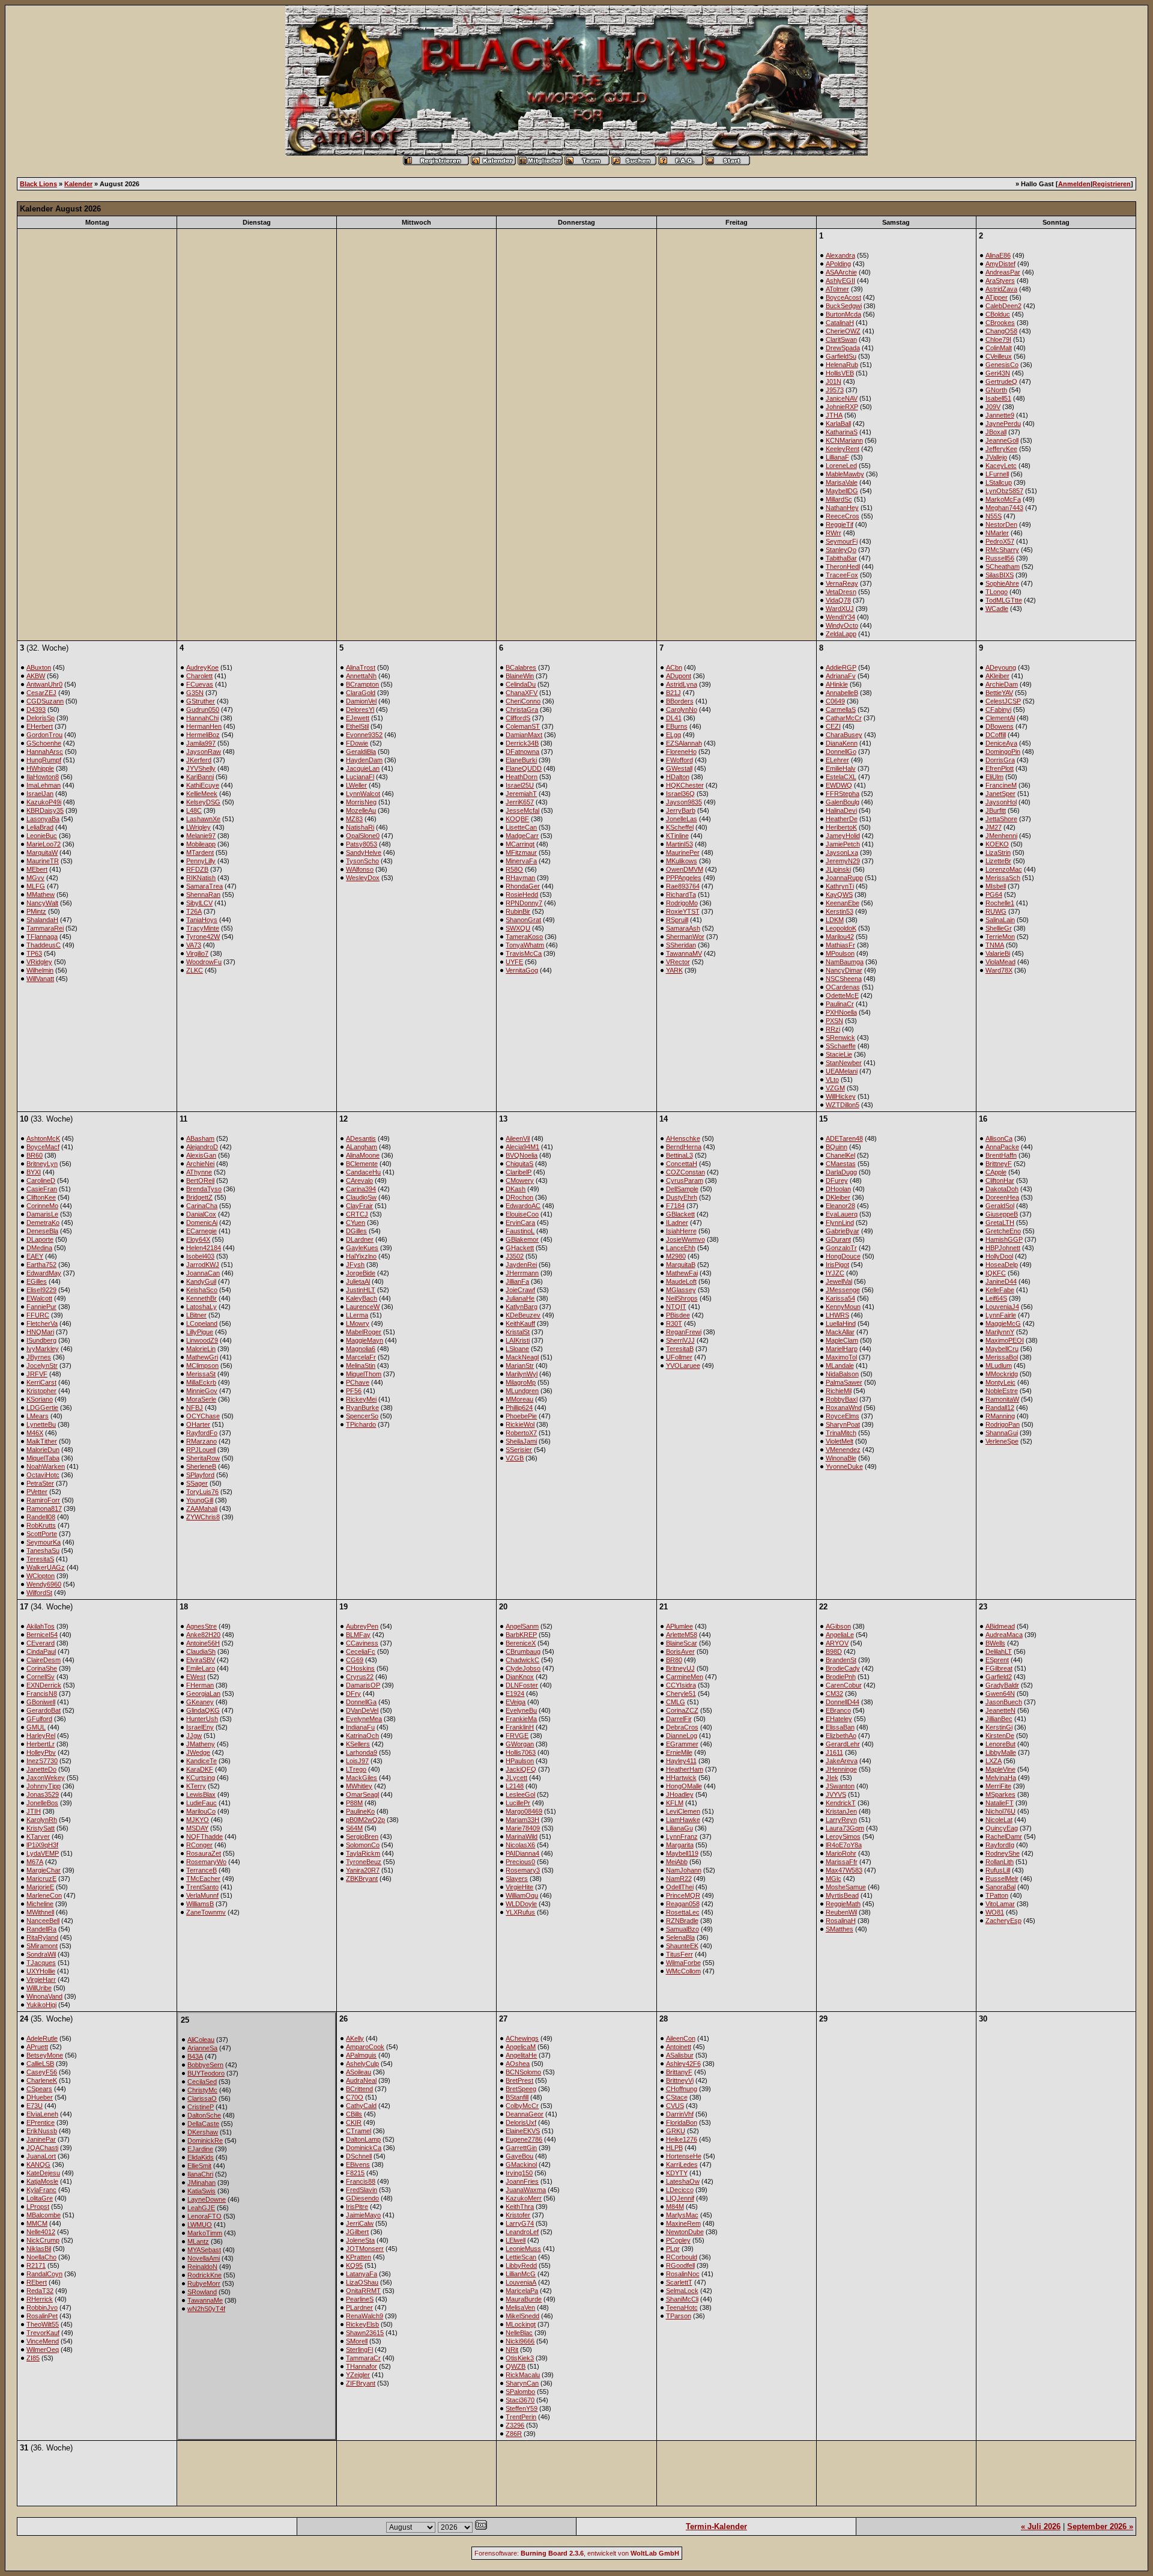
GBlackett (680, 1214)
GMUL (36, 1727)
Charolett (199, 676)
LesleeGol (520, 1794)
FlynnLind (840, 1223)
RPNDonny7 (524, 903)
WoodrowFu (204, 962)
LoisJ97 (357, 1761)
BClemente (362, 1164)
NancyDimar (844, 970)
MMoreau (519, 1399)
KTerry (196, 1786)
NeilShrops (682, 1298)
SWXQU (518, 928)
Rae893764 (683, 886)
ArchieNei (200, 1164)
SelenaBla (680, 1937)
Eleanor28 (840, 1206)
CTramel (359, 2131)
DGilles (356, 1231)
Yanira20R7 (363, 1870)
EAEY (35, 1256)
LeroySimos (843, 1836)
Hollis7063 (521, 1752)
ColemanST (523, 726)
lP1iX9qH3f (42, 1845)
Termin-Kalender (716, 2526)
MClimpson (202, 1365)
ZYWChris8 (203, 1517)
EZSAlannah (684, 743)
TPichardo (361, 1424)
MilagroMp (521, 1382)
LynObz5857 (1004, 491)
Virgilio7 (197, 953)
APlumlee (679, 1626)
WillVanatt (40, 979)
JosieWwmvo (685, 1239)
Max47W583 (844, 1870)
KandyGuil (201, 1281)
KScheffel (680, 827)
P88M (354, 1803)
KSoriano (40, 1399)
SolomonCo (363, 1845)
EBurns (677, 726)
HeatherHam (685, 1769)
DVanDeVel (362, 1710)
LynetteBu (41, 1424)
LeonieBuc (42, 836)
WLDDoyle (521, 1904)
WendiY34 (840, 617)
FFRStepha (843, 794)
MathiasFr (840, 945)
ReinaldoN (202, 2267)
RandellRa (41, 1929)
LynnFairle (1001, 1315)
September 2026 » (1100, 2526)
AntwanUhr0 (44, 684)
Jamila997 (201, 743)
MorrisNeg (361, 802)
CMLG (676, 1702)
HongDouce (843, 1256)
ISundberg (41, 1340)
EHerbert (40, 726)
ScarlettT (679, 2282)
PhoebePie (521, 1416)
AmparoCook (365, 2047)
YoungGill (200, 1500)
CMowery (520, 1180)
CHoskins (360, 1668)
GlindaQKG (203, 1710)
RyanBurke (362, 1408)
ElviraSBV (201, 1660)
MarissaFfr (842, 1862)
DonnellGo (841, 752)
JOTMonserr (365, 2249)
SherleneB (201, 1466)
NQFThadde (204, 1836)
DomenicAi (202, 1223)
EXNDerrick (44, 1685)
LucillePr (518, 1803)
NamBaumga (845, 962)
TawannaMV (684, 953)
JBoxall (996, 432)
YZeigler (358, 2375)
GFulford (39, 1719)
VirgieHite (519, 1887)
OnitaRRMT (363, 2291)
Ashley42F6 (683, 2064)
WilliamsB (200, 1904)
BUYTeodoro (206, 2073)
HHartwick (681, 1778)
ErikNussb (42, 2131)
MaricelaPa (522, 2291)
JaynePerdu (1003, 424)
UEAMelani (842, 1071)
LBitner (196, 1315)
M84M (675, 2207)
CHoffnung (682, 2089)
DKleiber (838, 1197)
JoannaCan (203, 1273)
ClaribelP (519, 1172)
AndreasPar (1003, 272)
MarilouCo (201, 1811)
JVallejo (996, 457)
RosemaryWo (206, 1862)
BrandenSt (841, 1660)
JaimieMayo (363, 2215)
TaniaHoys (202, 920)
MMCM (37, 2223)
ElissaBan (840, 1727)
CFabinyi (998, 709)
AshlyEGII (840, 281)
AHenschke (683, 1138)
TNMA (995, 945)
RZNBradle (682, 1921)
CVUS (675, 2106)
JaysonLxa (842, 852)
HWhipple (40, 768)
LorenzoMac (1004, 869)
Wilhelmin (40, 970)
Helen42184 (204, 1248)
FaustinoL (520, 1231)
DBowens (1000, 726)
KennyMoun (843, 1307)
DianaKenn (842, 743)
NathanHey (842, 508)
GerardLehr (843, 1744)
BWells (995, 1643)
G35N (195, 693)
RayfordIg (1000, 1845)
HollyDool (999, 1256)
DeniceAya (1001, 743)
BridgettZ (199, 1197)
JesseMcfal (522, 810)
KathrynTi (840, 886)
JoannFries (522, 2181)
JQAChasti (42, 2148)
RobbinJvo (42, 2307)
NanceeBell (43, 1921)
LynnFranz (682, 1836)
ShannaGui (1002, 1433)
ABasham (200, 1138)
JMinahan (201, 2183)
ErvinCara (520, 1223)
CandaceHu (363, 1172)
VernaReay (842, 583)
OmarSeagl (362, 1794)
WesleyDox (363, 878)
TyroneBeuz (364, 1862)
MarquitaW (42, 852)
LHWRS (837, 1315)
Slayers (517, 1879)
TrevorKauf (43, 2333)
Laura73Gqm (845, 1828)
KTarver (38, 1836)
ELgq (673, 735)
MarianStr (520, 1365)
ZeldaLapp (841, 634)
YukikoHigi (41, 2005)
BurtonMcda (843, 314)
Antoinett (679, 2047)
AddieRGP (841, 667)
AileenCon (681, 2038)
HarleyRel (41, 1736)
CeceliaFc (361, 1651)
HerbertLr (41, 1744)
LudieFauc (201, 1803)
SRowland (202, 2292)
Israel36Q (680, 794)
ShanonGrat (523, 920)
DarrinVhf (680, 2114)
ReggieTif (840, 524)
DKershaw (203, 2132)
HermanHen (204, 726)
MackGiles (362, 1778)
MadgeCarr (522, 836)
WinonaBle (841, 1458)
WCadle (997, 609)
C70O (355, 2097)
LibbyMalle (1001, 1752)
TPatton (997, 1895)
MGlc (834, 1879)
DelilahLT (999, 1651)
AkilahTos (41, 1626)
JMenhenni (1001, 836)
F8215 (355, 2173)
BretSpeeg (521, 2089)
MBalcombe (44, 2215)
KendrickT (841, 1803)
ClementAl (1000, 718)
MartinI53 (679, 844)
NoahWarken (46, 1466)
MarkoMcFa (1003, 499)
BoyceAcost (843, 297)
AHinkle (837, 684)
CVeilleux (999, 356)
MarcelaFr (361, 1357)
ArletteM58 (682, 1635)
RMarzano (201, 1441)
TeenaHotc (682, 2307)
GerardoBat (44, 1710)
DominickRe (205, 2140)
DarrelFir (679, 1719)
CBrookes (1000, 323)
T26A (194, 911)
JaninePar (41, 2139)
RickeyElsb (362, 2324)
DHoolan (838, 1189)
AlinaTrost (361, 667)
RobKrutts (41, 1525)
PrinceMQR (683, 1895)
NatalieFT (1000, 1803)
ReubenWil (841, 1912)
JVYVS (836, 1794)
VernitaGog (522, 970)
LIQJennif (680, 2198)
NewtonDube (685, 2232)
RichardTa (681, 895)
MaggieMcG (1003, 1323)
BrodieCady (843, 1668)
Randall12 (1000, 1408)
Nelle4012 (41, 2232)
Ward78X (999, 970)
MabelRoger (364, 1332)
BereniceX (521, 1643)
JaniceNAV (842, 398)
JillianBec (999, 1719)
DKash (516, 1189)
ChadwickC (522, 1660)
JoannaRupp (844, 878)
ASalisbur (680, 2055)
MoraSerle (201, 1399)
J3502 (515, 1256)
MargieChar (44, 1870)
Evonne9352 (364, 735)
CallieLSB (40, 2064)
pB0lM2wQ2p (365, 1820)
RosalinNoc (683, 2274)
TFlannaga (42, 937)
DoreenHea (1002, 1197)
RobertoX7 (521, 1433)
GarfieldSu (841, 356)
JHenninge (841, 1769)
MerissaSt (201, 1374)
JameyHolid (843, 836)
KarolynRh (42, 1820)
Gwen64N (1000, 1694)
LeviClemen (683, 1811)
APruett (37, 2047)
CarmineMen (685, 1677)
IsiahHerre (681, 1231)
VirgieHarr (41, 1979)
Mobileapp (201, 844)
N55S (994, 516)
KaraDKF (200, 1769)
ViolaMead (1000, 962)
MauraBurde (524, 2299)
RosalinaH (841, 1921)
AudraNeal (361, 2080)
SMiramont (42, 1946)
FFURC (38, 1315)
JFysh (355, 1265)
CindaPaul (41, 1651)
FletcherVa (42, 1323)
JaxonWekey (46, 1778)
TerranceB (201, 1870)
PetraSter (40, 1483)
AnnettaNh (361, 676)
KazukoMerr (524, 2198)
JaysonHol (1001, 802)
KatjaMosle (42, 2181)
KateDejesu (43, 2173)
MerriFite (998, 1786)
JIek (832, 1778)
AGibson (838, 1626)
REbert (37, 2282)
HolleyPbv (41, 1752)
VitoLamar (1000, 1904)
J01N (834, 381)
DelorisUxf (521, 2122)
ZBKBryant (362, 1879)
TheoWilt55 (43, 2324)
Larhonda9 (362, 1752)
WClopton (41, 1576)
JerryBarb (681, 810)
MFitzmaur (521, 852)
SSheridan (681, 945)
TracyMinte (203, 928)
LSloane (517, 1349)
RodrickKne (204, 2275)
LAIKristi (518, 1340)
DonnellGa (361, 1702)
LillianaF (837, 457)
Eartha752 (41, 1265)
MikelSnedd (522, 2316)
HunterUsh (202, 1719)
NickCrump (43, 2240)
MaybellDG (842, 491)
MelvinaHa (1001, 1778)
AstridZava (1001, 289)
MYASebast (204, 2250)
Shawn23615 (365, 2333)
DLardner (360, 1239)
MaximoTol (841, 1357)
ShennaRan (203, 895)
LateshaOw (683, 2181)
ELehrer (837, 760)
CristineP (201, 2107)
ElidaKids (201, 2157)
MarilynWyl (522, 1374)
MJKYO (198, 1820)
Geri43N (998, 373)
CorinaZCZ (682, 1710)
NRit (512, 2350)
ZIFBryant (361, 2383)
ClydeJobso (523, 1668)
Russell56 (1000, 558)
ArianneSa (202, 2048)
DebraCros (682, 1727)
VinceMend (43, 2341)
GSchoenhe (44, 743)
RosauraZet (204, 1853)
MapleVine (1000, 1769)
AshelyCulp (362, 2064)
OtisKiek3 (520, 2358)
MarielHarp (842, 1349)
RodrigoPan (1003, 1424)
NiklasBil (39, 2249)
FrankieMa (521, 1719)
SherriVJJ (680, 1340)
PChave (358, 1382)
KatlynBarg (522, 1307)
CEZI (833, 726)
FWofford (679, 760)
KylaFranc (41, 2190)
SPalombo (520, 2392)
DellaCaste (203, 2124)
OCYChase (203, 1416)
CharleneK (42, 2080)
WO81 (995, 1912)
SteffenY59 (522, 2408)
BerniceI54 (42, 1635)
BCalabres (521, 667)
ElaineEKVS (523, 2131)
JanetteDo (41, 1769)
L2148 (515, 1786)
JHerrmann (522, 1273)
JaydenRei (521, 1265)
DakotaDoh (1002, 1189)
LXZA (994, 1761)
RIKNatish (201, 878)
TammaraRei (45, 928)
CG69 (355, 1660)
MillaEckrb (201, 1382)
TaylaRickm (363, 1853)
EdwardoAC (523, 1206)
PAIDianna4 (522, 1853)
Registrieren (1112, 184)
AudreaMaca (1004, 1635)
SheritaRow (203, 1458)
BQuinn (837, 1147)
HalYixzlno (361, 1256)
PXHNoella (841, 1012)
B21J (673, 693)
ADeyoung (1001, 667)
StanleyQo (841, 550)
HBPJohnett (1003, 1248)
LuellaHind (841, 1323)
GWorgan (520, 1744)
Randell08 (41, 1517)
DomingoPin (1003, 752)
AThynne (199, 1172)
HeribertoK (841, 827)
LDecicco (680, 2190)
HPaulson (520, 1761)
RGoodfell (680, 2265)
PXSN (834, 1021)
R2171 (36, 2265)
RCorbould (682, 2257)
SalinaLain (1000, 920)
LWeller (356, 785)
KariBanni (200, 777)
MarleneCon (44, 1895)
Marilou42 (840, 937)
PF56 (354, 1391)
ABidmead (1000, 1626)
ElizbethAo (841, 1736)
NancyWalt (42, 903)
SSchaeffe (841, 1046)
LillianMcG (521, 2274)
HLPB (674, 2148)
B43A (195, 2056)
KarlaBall (838, 424)
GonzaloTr (841, 1248)
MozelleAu (361, 810)
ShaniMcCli (682, 2299)
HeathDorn (522, 777)
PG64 (994, 895)
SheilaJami (521, 1441)
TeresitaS (40, 1559)
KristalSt (518, 1332)
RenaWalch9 (365, 2316)
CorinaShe (42, 1668)
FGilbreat (999, 1668)
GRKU (676, 2131)
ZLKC (195, 970)
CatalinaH (840, 323)
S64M (354, 1828)
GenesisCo (1002, 365)
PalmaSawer (844, 1382)
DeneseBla (42, 1231)
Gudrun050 (203, 709)
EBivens (358, 2164)
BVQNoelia (522, 1155)
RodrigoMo (682, 903)
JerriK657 (520, 802)
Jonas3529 (43, 1794)
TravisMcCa (524, 953)
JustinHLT (361, 1290)
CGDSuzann (45, 701)
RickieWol (520, 1424)
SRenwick (840, 1037)
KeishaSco (202, 1290)
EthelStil (357, 726)
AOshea (518, 2064)
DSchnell (359, 2156)
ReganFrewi (684, 1332)
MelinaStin (361, 1365)
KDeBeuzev (523, 1315)
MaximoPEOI (1005, 1340)
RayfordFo (202, 1433)
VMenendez (843, 1450)
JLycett (516, 1778)
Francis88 (361, 2181)
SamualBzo (682, 1929)
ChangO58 (1001, 331)
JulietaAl (358, 1281)
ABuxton (39, 667)
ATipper (997, 297)
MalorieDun (43, 1450)
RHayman (520, 878)
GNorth (996, 390)
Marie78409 (523, 1828)
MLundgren (522, 1391)
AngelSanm (522, 1626)
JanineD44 (1001, 1281)
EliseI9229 (41, 1290)
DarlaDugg (841, 1172)
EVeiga (516, 1702)
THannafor (362, 2366)
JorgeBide (361, 1273)
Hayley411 (681, 1761)
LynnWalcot (363, 794)
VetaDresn (841, 592)
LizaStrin (998, 852)
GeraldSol (1000, 1206)
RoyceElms (843, 1416)
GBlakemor (522, 1239)
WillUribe (39, 1988)
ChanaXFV (522, 693)
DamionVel (361, 701)
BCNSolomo (523, 2072)
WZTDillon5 (843, 1105)
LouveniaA (521, 2282)
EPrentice (41, 2122)
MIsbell (996, 886)
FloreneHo (681, 752)
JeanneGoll (1002, 440)
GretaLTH (1000, 1223)
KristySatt (41, 1828)
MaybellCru (1002, 1349)
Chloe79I (998, 339)
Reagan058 (683, 1904)
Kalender (78, 184)
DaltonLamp (363, 2139)
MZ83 (354, 819)
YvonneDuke (844, 1466)
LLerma (357, 1315)
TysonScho (362, 861)
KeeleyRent (843, 449)
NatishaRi (360, 827)
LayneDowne (207, 2199)
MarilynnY (1000, 1332)
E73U (35, 2106)
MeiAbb (677, 1862)
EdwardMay (44, 1273)
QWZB (516, 2366)
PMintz (36, 911)
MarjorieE (40, 1887)
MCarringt (520, 844)
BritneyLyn (42, 1164)
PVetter (37, 1492)
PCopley (678, 2240)
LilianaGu (679, 1828)
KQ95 (354, 2265)
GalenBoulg (843, 802)
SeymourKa (44, 1542)
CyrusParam (685, 1180)
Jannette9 (1000, 415)
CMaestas (841, 1164)
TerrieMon (1000, 937)
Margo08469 (524, 1811)
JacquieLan (363, 768)
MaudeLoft (681, 1281)
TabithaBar (841, 558)
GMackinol (521, 2164)
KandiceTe (201, 1761)
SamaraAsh (683, 928)
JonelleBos (42, 1803)
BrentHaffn (1001, 1155)
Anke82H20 (203, 1635)
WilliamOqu (522, 1895)
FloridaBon (682, 2122)
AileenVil (518, 1138)
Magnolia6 (361, 1349)
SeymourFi (842, 541)
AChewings (522, 2038)
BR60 (35, 1155)
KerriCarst (41, 1382)
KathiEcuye (203, 785)
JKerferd (199, 760)
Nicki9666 (520, 2341)
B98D (834, 1651)
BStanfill (517, 2097)
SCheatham (1003, 567)
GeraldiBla (361, 752)
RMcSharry (1002, 550)
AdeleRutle (42, 2038)
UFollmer (679, 1357)
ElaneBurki (521, 760)
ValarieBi (998, 953)
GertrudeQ (1001, 381)
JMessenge (843, 1290)
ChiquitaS (519, 1164)
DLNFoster (522, 1685)
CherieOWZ (843, 331)
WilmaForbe (683, 1963)
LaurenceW (363, 1307)
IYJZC (835, 1273)
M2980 (676, 1256)
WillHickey (841, 1096)
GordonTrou (44, 735)
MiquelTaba (43, 1458)
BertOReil (200, 1180)
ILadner (677, 1223)
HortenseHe (684, 2156)
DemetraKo (43, 1223)
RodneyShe (1003, 1853)
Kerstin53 (840, 911)
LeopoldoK (841, 928)
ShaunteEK (682, 1946)
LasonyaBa (43, 819)
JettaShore (1001, 819)
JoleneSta (360, 2240)
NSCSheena (844, 979)
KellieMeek (202, 794)
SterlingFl (359, 2350)
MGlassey (681, 1290)
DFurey (837, 1180)
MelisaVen (520, 2307)
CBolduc (998, 314)
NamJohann (684, 1870)
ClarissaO (202, 2098)
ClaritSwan (841, 339)
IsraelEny (200, 1727)
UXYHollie (41, 1971)
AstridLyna (682, 684)
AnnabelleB (842, 693)
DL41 (674, 718)
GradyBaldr (1002, 1685)
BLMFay (358, 1635)
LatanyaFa (362, 2274)
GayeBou (519, 2156)
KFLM (675, 1803)
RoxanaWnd (844, 1408)
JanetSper (1000, 794)
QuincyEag (1002, 1828)
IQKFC (996, 1273)
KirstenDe (1000, 1736)
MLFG (36, 886)
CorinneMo (42, 1206)
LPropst (38, 2207)
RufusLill (998, 1870)
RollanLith (1000, 1862)
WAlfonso (360, 869)
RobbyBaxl (842, 1399)
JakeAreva (842, 1761)
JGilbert (357, 2232)
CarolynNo (682, 709)
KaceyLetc (1001, 466)
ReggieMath (843, 1904)
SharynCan (522, 2383)
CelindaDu (521, 684)
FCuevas (200, 684)
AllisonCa (999, 1138)
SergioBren (362, 1836)
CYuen (356, 1223)
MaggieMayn (365, 1340)
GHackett (520, 1248)
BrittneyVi (680, 2080)
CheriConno (523, 701)
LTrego (356, 1769)
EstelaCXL (841, 777)
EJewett (358, 718)
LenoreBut (1000, 1744)
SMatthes (840, 1929)
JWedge (198, 1752)
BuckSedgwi (844, 306)
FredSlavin (362, 2190)
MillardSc (839, 499)
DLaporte (40, 1239)
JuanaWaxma (526, 2190)
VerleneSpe (1002, 1441)
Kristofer (518, 2215)
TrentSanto (202, 1887)
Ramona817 (44, 1508)
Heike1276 (682, 2139)
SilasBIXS (1000, 575)
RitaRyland (42, 1937)
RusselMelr (1002, 1879)
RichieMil (839, 1391)
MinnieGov (202, 1391)
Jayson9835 (684, 802)
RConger (199, 1845)
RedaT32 (40, 2291)
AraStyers (1000, 281)
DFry (353, 1694)
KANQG (38, 2164)
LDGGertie (42, 1408)
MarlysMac (682, 2215)
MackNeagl (522, 1357)
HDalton (678, 777)
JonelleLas (682, 819)
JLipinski (838, 869)
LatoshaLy (201, 1307)
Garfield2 (999, 1677)
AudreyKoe (202, 667)
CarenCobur (844, 1685)
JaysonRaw (204, 752)
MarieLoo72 (44, 844)
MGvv (35, 878)
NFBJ (195, 1408)
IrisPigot (837, 1265)
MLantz (198, 2241)
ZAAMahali (202, 1508)
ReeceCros (843, 516)
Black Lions (38, 184)
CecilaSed (202, 2082)
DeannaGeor (525, 2114)
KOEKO (997, 844)
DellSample (682, 1189)
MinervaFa (521, 861)
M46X (35, 1433)
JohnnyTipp (44, 1786)
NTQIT (676, 1307)
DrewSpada (843, 348)
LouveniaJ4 (1002, 1307)
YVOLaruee (683, 1365)
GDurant (838, 1239)
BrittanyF (679, 2072)
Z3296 (515, 2425)
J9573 (835, 390)
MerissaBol (1002, 1357)
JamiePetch (843, 844)
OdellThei (680, 1887)
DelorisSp (41, 718)
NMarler (997, 533)
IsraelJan (40, 794)
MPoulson (840, 953)
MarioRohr (841, 1853)
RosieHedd (522, 895)
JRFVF (37, 1374)
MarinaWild (522, 1836)
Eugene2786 (524, 2139)
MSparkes (1000, 1794)
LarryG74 (520, 2223)
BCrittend (359, 2089)
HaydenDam (364, 760)
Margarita (680, 1845)
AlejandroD (202, 1147)
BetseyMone (45, 2055)
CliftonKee (41, 1197)
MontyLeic (1000, 1382)
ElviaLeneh (42, 2114)
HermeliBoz (203, 735)
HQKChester (685, 785)
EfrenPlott (1000, 768)
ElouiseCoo (522, 1214)
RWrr (834, 533)
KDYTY (677, 2173)
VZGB (515, 1458)
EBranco (838, 1710)
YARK (674, 970)
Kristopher (41, 1391)
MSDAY (197, 1828)
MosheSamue (846, 1887)
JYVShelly (201, 768)
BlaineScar (682, 1643)
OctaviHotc (43, 1475)
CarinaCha (202, 1206)
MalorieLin (201, 1349)
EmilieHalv (841, 768)
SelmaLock (682, 2291)
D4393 (36, 709)
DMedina (39, 1248)
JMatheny (201, 1744)
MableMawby (845, 474)
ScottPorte (42, 1534)
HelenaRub (842, 365)
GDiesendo (362, 2198)
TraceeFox (842, 575)
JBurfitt (996, 810)
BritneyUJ (680, 1668)
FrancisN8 (42, 1694)
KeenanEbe (843, 903)
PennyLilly (201, 861)
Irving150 (519, 2173)
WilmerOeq (43, 2350)
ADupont (679, 676)
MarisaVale (842, 482)
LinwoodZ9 (202, 1340)
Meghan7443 (1004, 508)
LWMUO (200, 2225)
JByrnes (39, 1357)
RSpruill (677, 920)
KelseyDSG (203, 802)
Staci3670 (520, 2400)
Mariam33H (522, 1820)
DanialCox (201, 1214)
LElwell (516, 2240)
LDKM (835, 920)
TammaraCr (363, 2358)
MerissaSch (1003, 878)
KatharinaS (842, 432)
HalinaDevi (841, 810)
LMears (38, 1416)
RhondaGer (523, 886)
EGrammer (682, 1744)
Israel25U (520, 785)
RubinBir (518, 911)
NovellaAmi (204, 2258)
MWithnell (40, 1912)
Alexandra (840, 255)
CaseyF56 (42, 2072)
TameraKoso (524, 937)
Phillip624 (519, 1408)
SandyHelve (364, 852)
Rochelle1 (1000, 903)
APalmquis (361, 2055)
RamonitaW (1002, 1399)
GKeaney (200, 1702)
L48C (194, 810)
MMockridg (1002, 1374)
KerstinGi (999, 1727)
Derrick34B (522, 743)
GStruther (201, 701)
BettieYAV (999, 693)
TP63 (34, 953)
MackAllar (840, 1332)
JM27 (994, 827)
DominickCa (364, 2148)
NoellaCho (41, 2257)
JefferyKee (1001, 449)
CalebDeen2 (1003, 306)
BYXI (34, 1172)
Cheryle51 (681, 1694)
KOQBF (517, 819)
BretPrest (519, 2080)
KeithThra (520, 2207)
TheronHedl (843, 567)
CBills (354, 2114)
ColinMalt (999, 348)
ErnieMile (679, 1752)
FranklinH (520, 1727)
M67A (35, 1862)
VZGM (835, 1088)
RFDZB (197, 869)
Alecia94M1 (522, 1147)
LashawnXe (203, 819)
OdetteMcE (842, 995)
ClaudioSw (361, 1197)
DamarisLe (42, 1214)
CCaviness (362, 1643)
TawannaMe (205, 2300)
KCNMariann (844, 440)
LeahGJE (201, 2208)
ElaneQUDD (524, 768)
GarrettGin (521, 2148)
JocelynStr (42, 1365)
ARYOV (837, 1643)
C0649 (835, 701)
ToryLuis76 (202, 1492)
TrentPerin (521, 2417)
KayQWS (839, 895)
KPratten (359, 2257)
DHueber (40, 2097)
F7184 (675, 1206)
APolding (838, 264)
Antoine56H (203, 1643)
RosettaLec (683, 1912)
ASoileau (359, 2072)
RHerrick (40, 2299)
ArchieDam (1002, 684)
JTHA (834, 415)
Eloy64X (198, 1239)
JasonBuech (1004, 1702)
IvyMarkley (43, 1349)
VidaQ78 (838, 600)
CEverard (41, 1643)
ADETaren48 (844, 1138)
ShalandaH (42, 920)
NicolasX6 (520, 1845)
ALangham (362, 1147)
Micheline (40, 1904)
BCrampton (362, 684)
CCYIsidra (681, 1685)
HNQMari (40, 1332)
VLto (832, 1080)
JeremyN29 (843, 861)
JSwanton (840, 1786)
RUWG (996, 911)
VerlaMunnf (202, 1895)
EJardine (200, 2149)
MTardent (200, 852)
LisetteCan (521, 827)
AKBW (36, 676)
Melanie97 (201, 836)
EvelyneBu (521, 1710)
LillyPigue (200, 1332)
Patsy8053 (362, 844)
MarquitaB (681, 1265)
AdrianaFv (841, 676)
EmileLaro (201, 1668)
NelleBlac (519, 2333)
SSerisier (519, 1450)
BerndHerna (684, 1147)
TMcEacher (203, 1879)
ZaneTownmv (206, 1912)
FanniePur (41, 1307)
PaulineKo (360, 1811)
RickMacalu (523, 2375)
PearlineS (360, 2299)
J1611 (834, 1752)
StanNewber (844, 1063)
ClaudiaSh (201, 1651)
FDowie (357, 743)
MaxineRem (683, 2223)
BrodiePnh (841, 1677)
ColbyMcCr (522, 2106)
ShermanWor (685, 937)
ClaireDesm (44, 1660)
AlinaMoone (363, 1155)
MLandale (840, 1365)
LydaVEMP (43, 1853)
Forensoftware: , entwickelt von (577, 2553)
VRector (678, 962)
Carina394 (361, 1189)
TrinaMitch (841, 1433)
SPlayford (200, 1475)
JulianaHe (520, 1298)
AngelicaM (521, 2047)
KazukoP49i (44, 802)
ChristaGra (522, 709)
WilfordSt (39, 1593)
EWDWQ (839, 785)
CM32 (834, 1694)
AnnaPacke (1002, 1147)
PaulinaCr (840, 1004)
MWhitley (359, 1786)
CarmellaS (841, 709)
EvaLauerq (842, 1214)
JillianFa (517, 1281)
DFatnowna (522, 752)
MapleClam (842, 1340)
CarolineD (41, 1180)
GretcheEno (1003, 1231)
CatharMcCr (844, 718)
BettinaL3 (679, 1155)
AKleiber (997, 676)
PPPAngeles (684, 878)
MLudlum (999, 1365)
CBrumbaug (523, 1651)
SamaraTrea (204, 886)
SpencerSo (362, 1416)
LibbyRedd (521, 2265)
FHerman (200, 1685)
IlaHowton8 (43, 777)
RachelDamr (1004, 1836)
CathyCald (361, 2106)
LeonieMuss (523, 2249)
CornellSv (41, 1677)
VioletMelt (840, 1441)
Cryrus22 (360, 1677)
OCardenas (843, 987)
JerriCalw (360, 2223)
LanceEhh (681, 1248)
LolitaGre (40, 2198)
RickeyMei (361, 1399)
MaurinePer (683, 852)
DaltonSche (204, 2115)
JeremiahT (521, 794)
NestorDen (1001, 524)
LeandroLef (522, 2232)
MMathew (41, 895)
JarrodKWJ (203, 1265)
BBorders (680, 701)
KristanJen (841, 1811)
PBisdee (678, 1315)
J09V (993, 407)
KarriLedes (682, 2164)
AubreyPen (362, 1626)
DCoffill (996, 735)
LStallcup (999, 482)
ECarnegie (201, 1231)
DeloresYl (360, 709)
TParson (679, 2316)
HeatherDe (842, 819)
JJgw (194, 1736)
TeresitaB (680, 1349)
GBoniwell (41, 1702)
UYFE (514, 962)
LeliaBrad (40, 827)
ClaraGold (361, 693)
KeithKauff (520, 1323)
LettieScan (521, 2257)
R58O (514, 869)
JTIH (34, 1811)
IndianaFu (360, 1727)
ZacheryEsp (1003, 1921)
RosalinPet (42, 2316)
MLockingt (521, 2324)
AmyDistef (1000, 264)
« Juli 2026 (1041, 2526)
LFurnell (997, 474)
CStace (677, 2097)
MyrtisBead (842, 1895)
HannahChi (202, 718)
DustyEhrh (682, 1197)
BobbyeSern (205, 2065)
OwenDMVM (685, 869)
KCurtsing (201, 1778)
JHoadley (680, 1794)
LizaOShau (362, 2282)
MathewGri (202, 1357)
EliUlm (994, 777)
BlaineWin (520, 676)
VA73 (194, 945)
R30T (674, 1323)
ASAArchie (841, 272)
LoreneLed (841, 466)
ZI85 (33, 2358)
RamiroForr (43, 1500)
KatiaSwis (201, 2191)
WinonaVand (44, 1996)
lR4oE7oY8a (844, 1845)
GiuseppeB (1002, 1214)
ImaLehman (44, 785)
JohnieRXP (842, 407)
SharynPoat (843, 1424)
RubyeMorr (204, 2283)
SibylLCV (199, 903)
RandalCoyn (44, 2274)
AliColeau (201, 2040)
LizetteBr (998, 861)
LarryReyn (841, 1820)
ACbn (674, 667)
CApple (996, 1172)
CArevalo (359, 1180)
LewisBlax (201, 1794)
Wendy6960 (44, 1584)
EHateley (839, 1719)
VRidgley (39, 962)
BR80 (674, 1660)
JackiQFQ (521, 1769)
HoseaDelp (1002, 1265)
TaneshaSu (43, 1551)
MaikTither (42, 1441)
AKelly (355, 2038)
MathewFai (682, 1273)
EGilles (37, 1281)
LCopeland (202, 1323)
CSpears (39, 2089)
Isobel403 (200, 1256)
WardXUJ (840, 609)
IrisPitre (357, 2207)
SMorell (357, 2341)
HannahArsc (45, 752)
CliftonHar (1000, 1180)
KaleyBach (362, 1298)
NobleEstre (1002, 1391)
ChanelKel (840, 1155)
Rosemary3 (523, 1870)
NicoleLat (999, 1820)
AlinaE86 (998, 255)
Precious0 (520, 1862)
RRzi (833, 1029)
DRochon (519, 1197)
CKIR (354, 2122)
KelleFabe (1000, 1290)
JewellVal (839, 1281)
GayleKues (362, 1248)
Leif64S (996, 1298)
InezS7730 (42, 1761)
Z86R (514, 2434)
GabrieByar (843, 1231)
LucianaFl (360, 777)
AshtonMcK (43, 1138)
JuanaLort (41, 2156)
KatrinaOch (362, 1736)
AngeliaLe (840, 1635)
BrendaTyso (204, 1189)
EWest (196, 1677)
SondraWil (41, 1954)
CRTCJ (357, 1214)
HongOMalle (684, 1786)
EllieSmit (199, 2166)
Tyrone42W (203, 937)
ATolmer (837, 289)
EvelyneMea (364, 1719)
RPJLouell (201, 1450)
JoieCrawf (520, 1290)
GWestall (679, 768)
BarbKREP (521, 1635)
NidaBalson (842, 1374)
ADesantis (361, 1138)
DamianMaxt (524, 735)
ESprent (997, 1660)
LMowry (358, 1323)
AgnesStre (201, 1626)
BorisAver (680, 1651)
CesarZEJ (41, 693)
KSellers (358, 1744)
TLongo (997, 592)
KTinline (677, 836)
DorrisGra (1000, 760)
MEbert (37, 869)
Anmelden (1074, 184)
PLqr (673, 2249)
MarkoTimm (205, 2233)
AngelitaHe (521, 2055)
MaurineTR (43, 861)
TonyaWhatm (525, 945)
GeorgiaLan (203, 1694)
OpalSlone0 (363, 836)
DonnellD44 (843, 1702)
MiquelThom (364, 1374)
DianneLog (682, 1736)
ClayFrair (359, 1206)
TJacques (41, 1963)
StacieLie (839, 1054)
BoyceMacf (43, 1147)
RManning (1000, 1416)
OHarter (198, 1424)
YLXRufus (520, 1912)
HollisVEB (840, 373)
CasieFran (42, 1189)
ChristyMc (202, 2090)
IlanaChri (200, 2174)
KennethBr (201, 1298)
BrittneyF (999, 1164)
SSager (197, 1483)
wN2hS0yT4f (206, 2309)
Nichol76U (1000, 1811)
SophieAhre (1002, 583)
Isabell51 (998, 398)
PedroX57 (1000, 541)
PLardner (359, 2307)
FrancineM (1001, 785)
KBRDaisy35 (45, 810)
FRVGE (517, 1736)
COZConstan (685, 1172)
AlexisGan (201, 1155)
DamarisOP (363, 1685)
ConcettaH (682, 1164)
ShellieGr (999, 928)
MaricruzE (41, 1879)
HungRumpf (44, 760)
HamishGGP (1004, 1239)
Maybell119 (682, 1853)
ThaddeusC (44, 945)
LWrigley (198, 827)
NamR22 (679, 1879)
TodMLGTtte (1004, 600)
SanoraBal (1000, 1887)
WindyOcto (842, 625)
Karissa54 (840, 1298)
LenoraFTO (204, 2216)
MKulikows (682, 861)
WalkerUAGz (46, 1567)
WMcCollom (683, 1971)
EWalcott (39, 1298)
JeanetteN (1000, 1710)
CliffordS (518, 718)
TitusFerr (679, 1954)
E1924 (515, 1694)
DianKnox (520, 1677)
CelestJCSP (1003, 701)
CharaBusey (844, 735)
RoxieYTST (683, 911)
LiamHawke (683, 1820)
